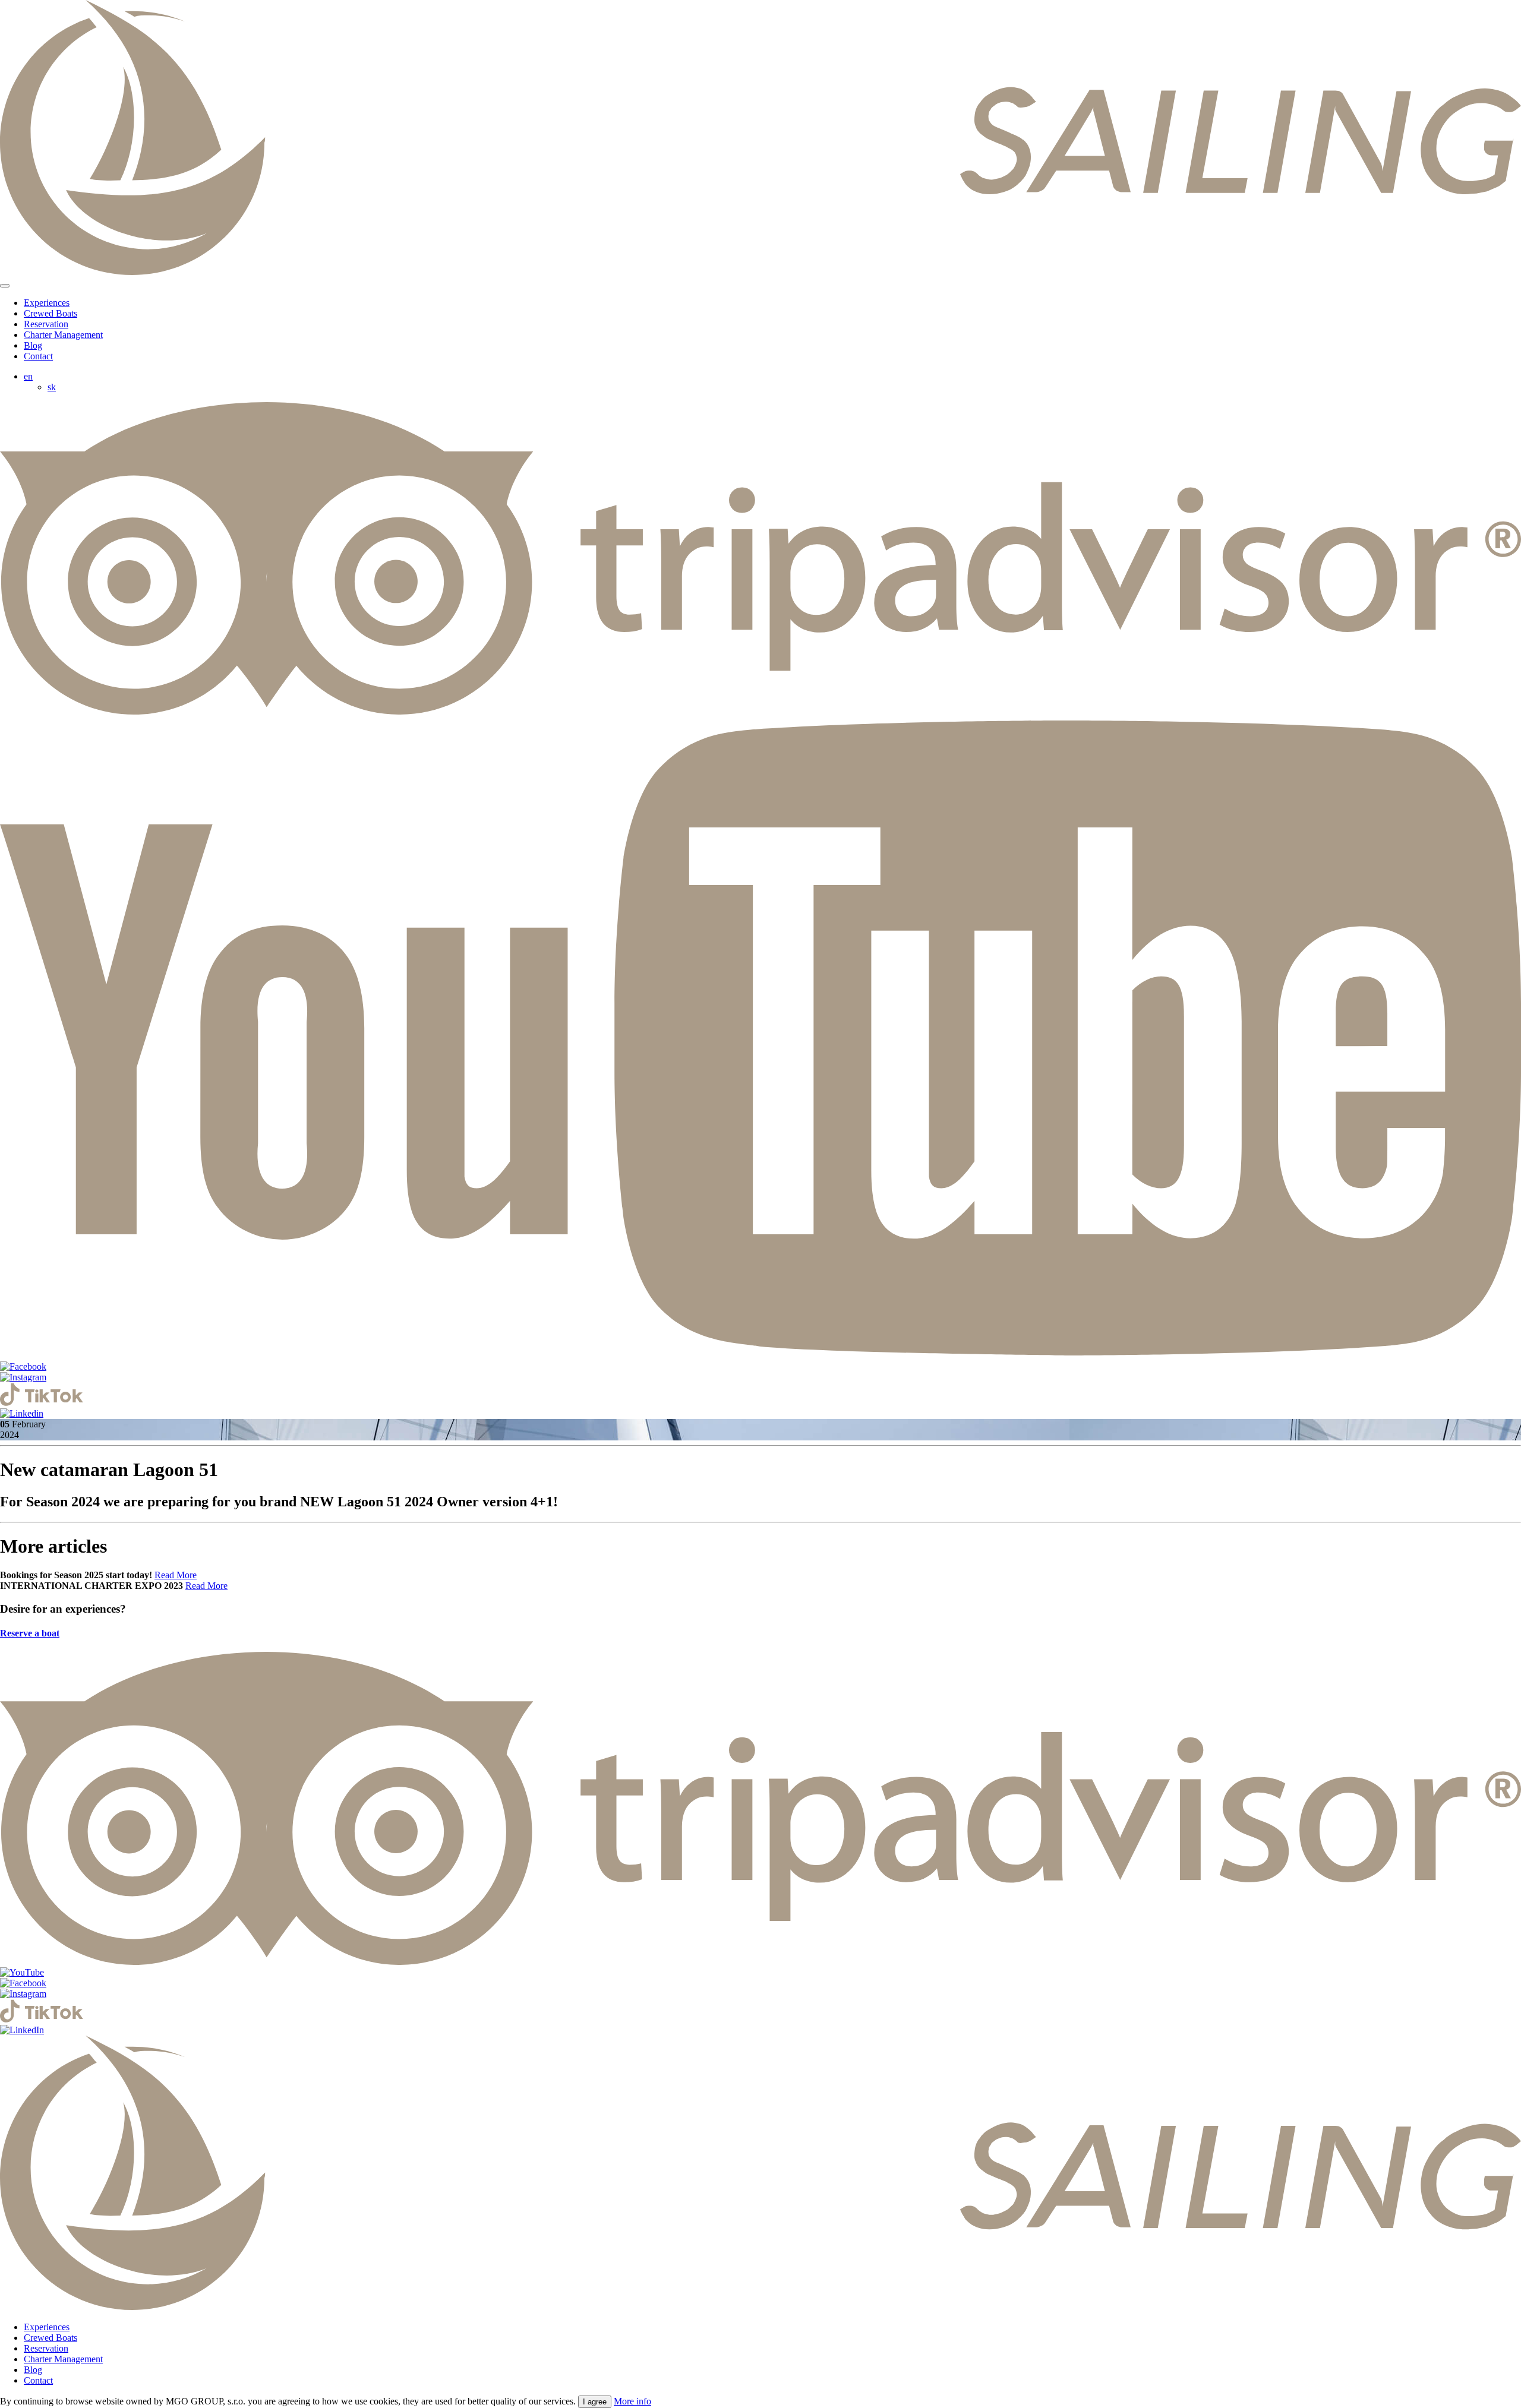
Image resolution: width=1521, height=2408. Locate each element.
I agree (595, 2402)
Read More (176, 1575)
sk (52, 387)
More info (632, 2401)
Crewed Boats (51, 313)
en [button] (28, 376)
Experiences (47, 303)
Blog (33, 345)
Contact (38, 356)
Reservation (46, 324)
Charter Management (63, 335)
